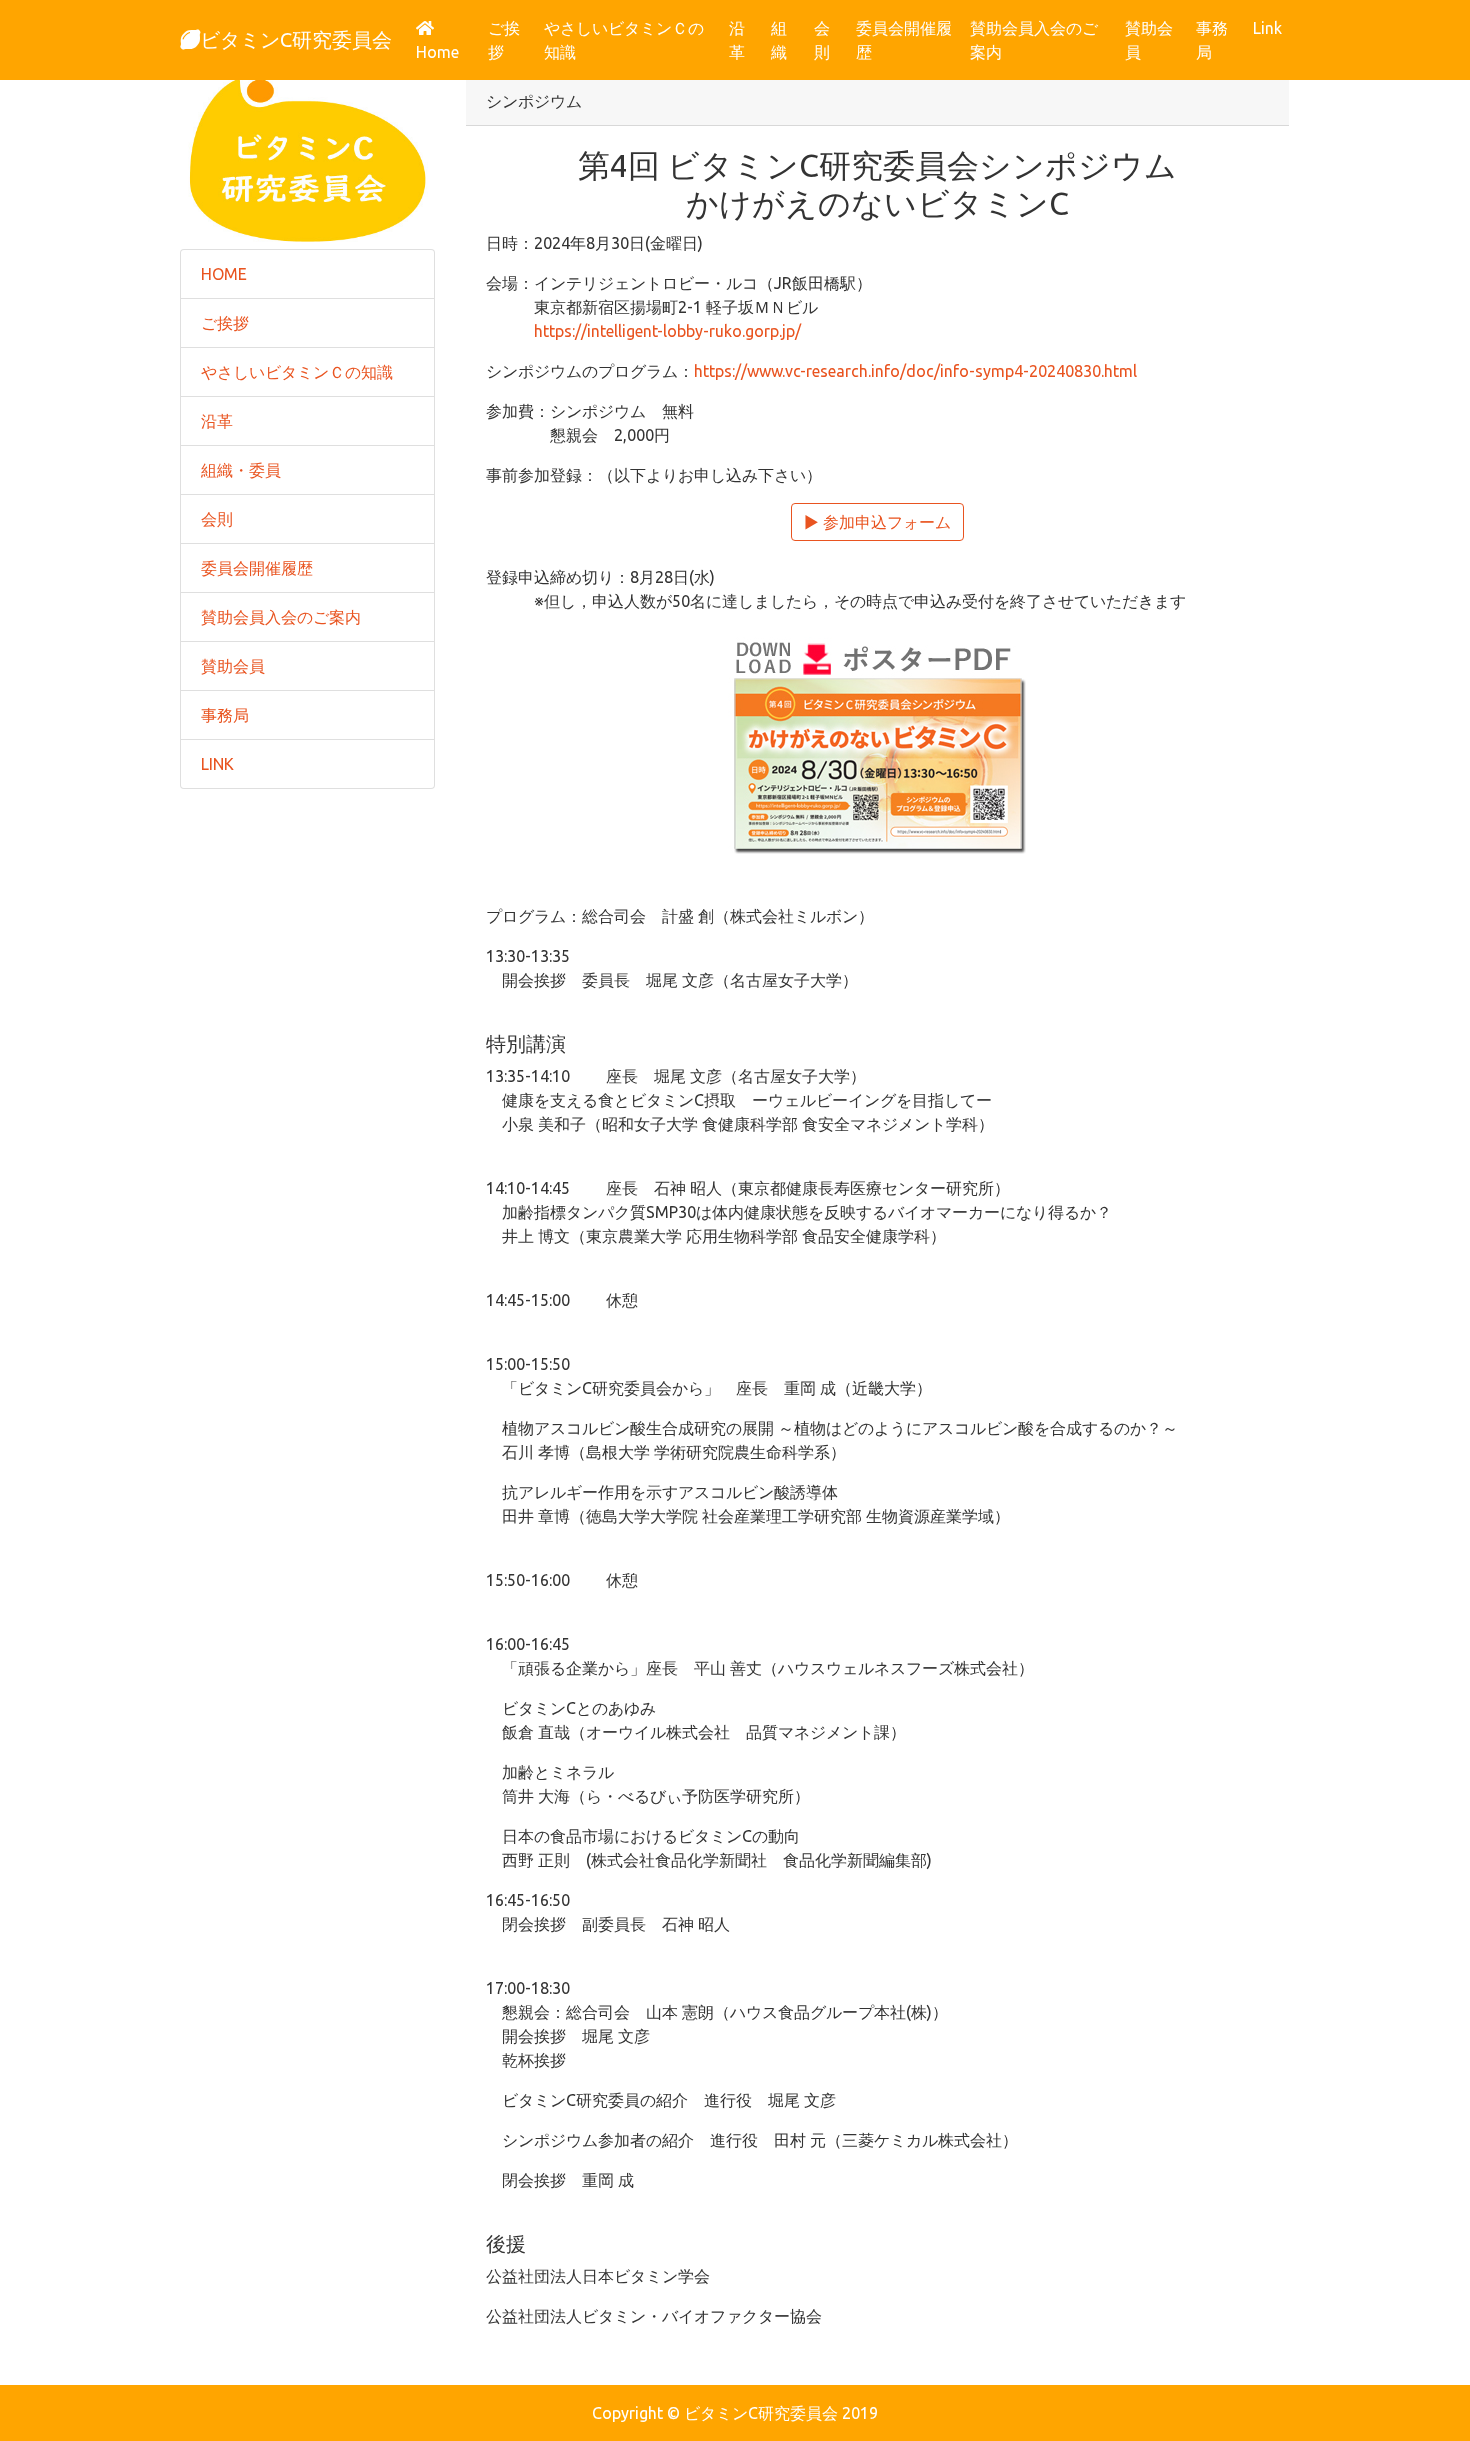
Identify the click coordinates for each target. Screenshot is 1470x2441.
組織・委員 (241, 470)
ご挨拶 (504, 40)
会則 (822, 40)
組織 (779, 40)
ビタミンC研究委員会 (296, 39)
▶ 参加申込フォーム (877, 522)
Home (448, 51)
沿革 (737, 40)
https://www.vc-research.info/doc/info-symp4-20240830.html (915, 371)
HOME (224, 274)
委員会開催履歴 (904, 40)
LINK (217, 764)
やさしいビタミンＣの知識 (624, 40)
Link (1267, 28)
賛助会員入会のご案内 (1034, 40)
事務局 (1212, 40)
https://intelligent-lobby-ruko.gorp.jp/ (667, 331)
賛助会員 (1149, 40)
